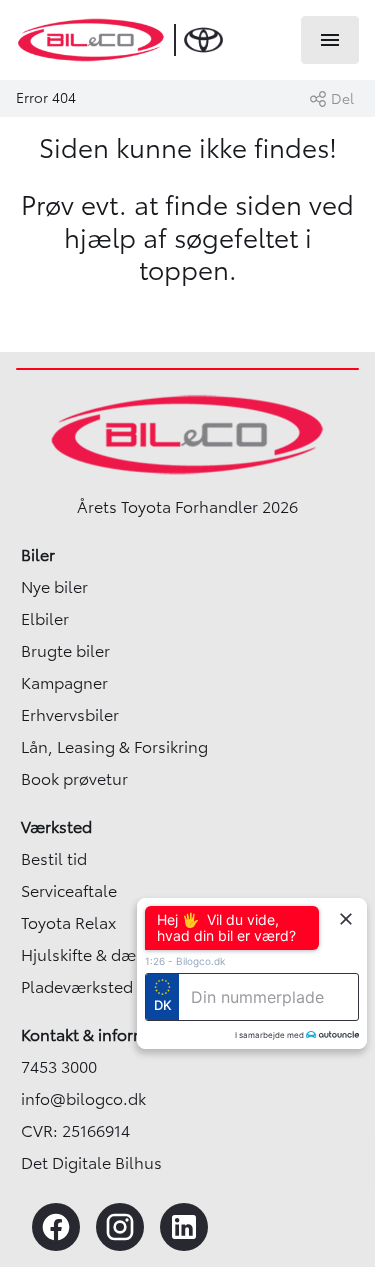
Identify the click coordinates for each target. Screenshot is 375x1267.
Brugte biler (65, 651)
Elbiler (45, 619)
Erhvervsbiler (70, 715)
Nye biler (54, 587)
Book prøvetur (74, 779)
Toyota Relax (68, 923)
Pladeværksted (77, 987)
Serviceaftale (69, 891)
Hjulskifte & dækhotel (102, 955)
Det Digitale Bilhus (91, 1163)
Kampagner (64, 683)
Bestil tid (54, 859)
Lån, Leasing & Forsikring (114, 747)
